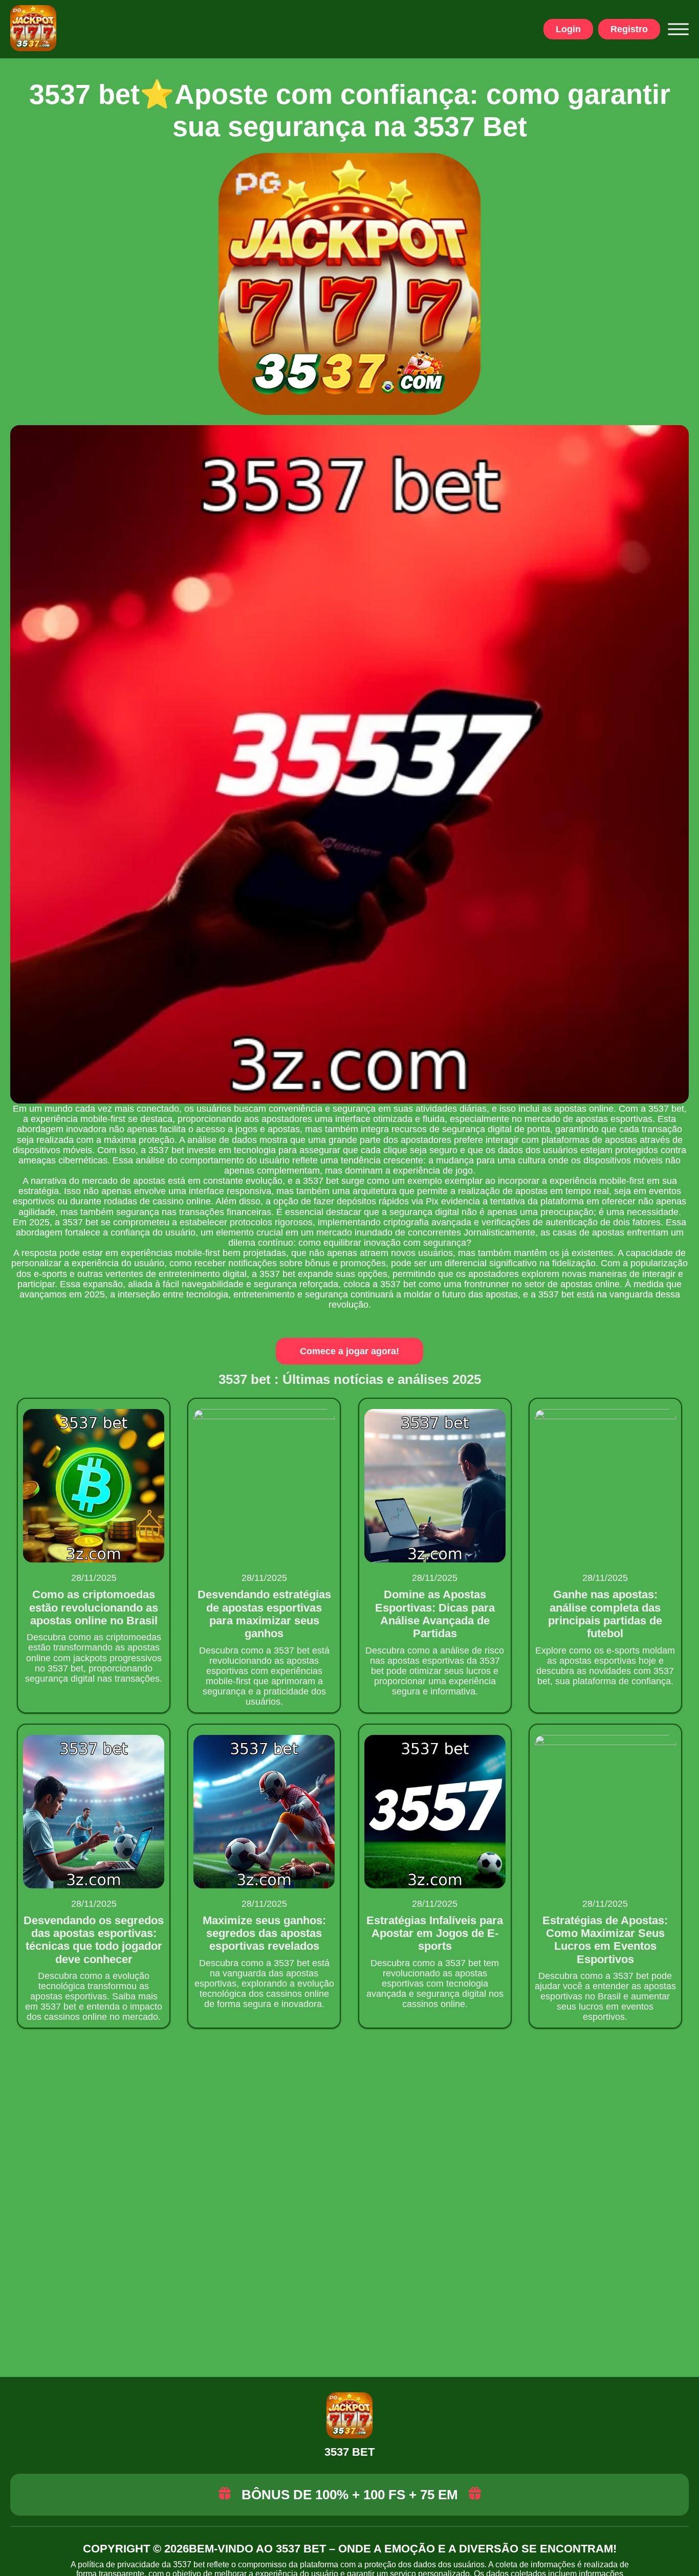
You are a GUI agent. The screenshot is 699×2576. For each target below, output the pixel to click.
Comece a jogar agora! (349, 1351)
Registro (629, 29)
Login (568, 29)
